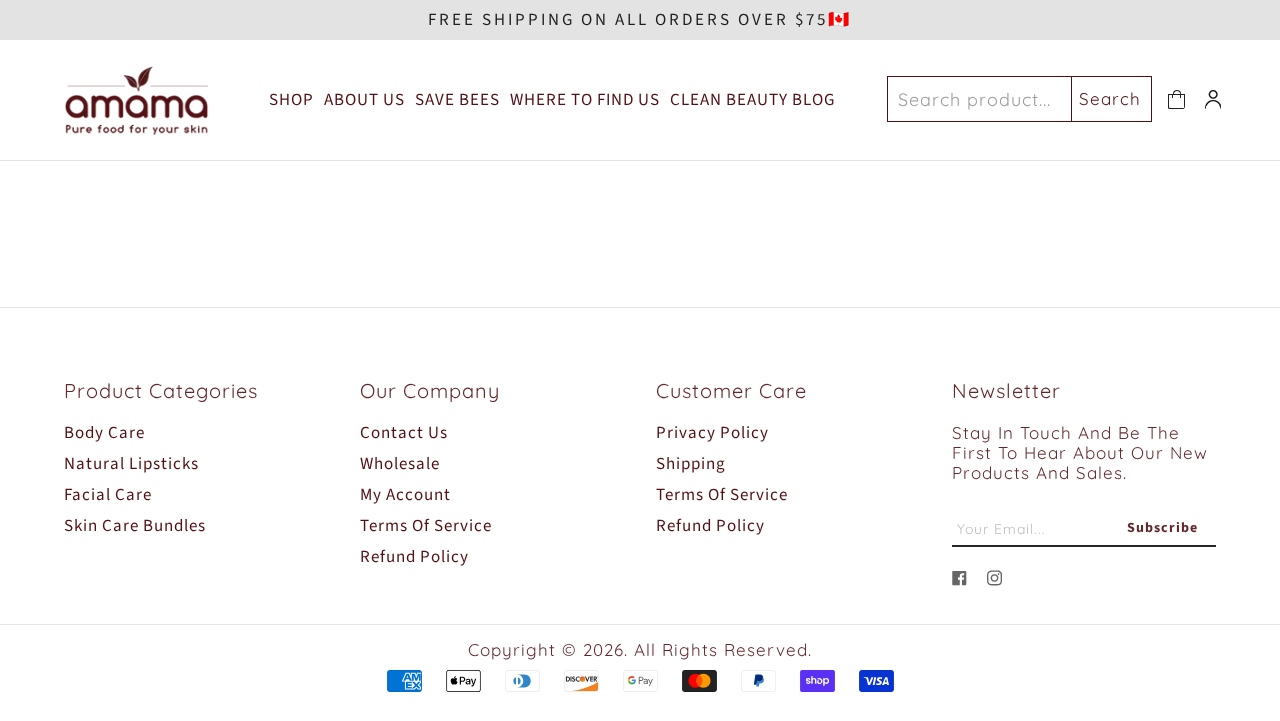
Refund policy (414, 557)
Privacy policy (712, 433)
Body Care (104, 433)
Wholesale (400, 464)
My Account (405, 495)
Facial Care (108, 495)
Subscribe (1162, 528)
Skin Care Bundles (135, 526)
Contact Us (404, 433)
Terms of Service (426, 526)
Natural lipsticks (131, 464)
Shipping (691, 464)
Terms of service (722, 495)
